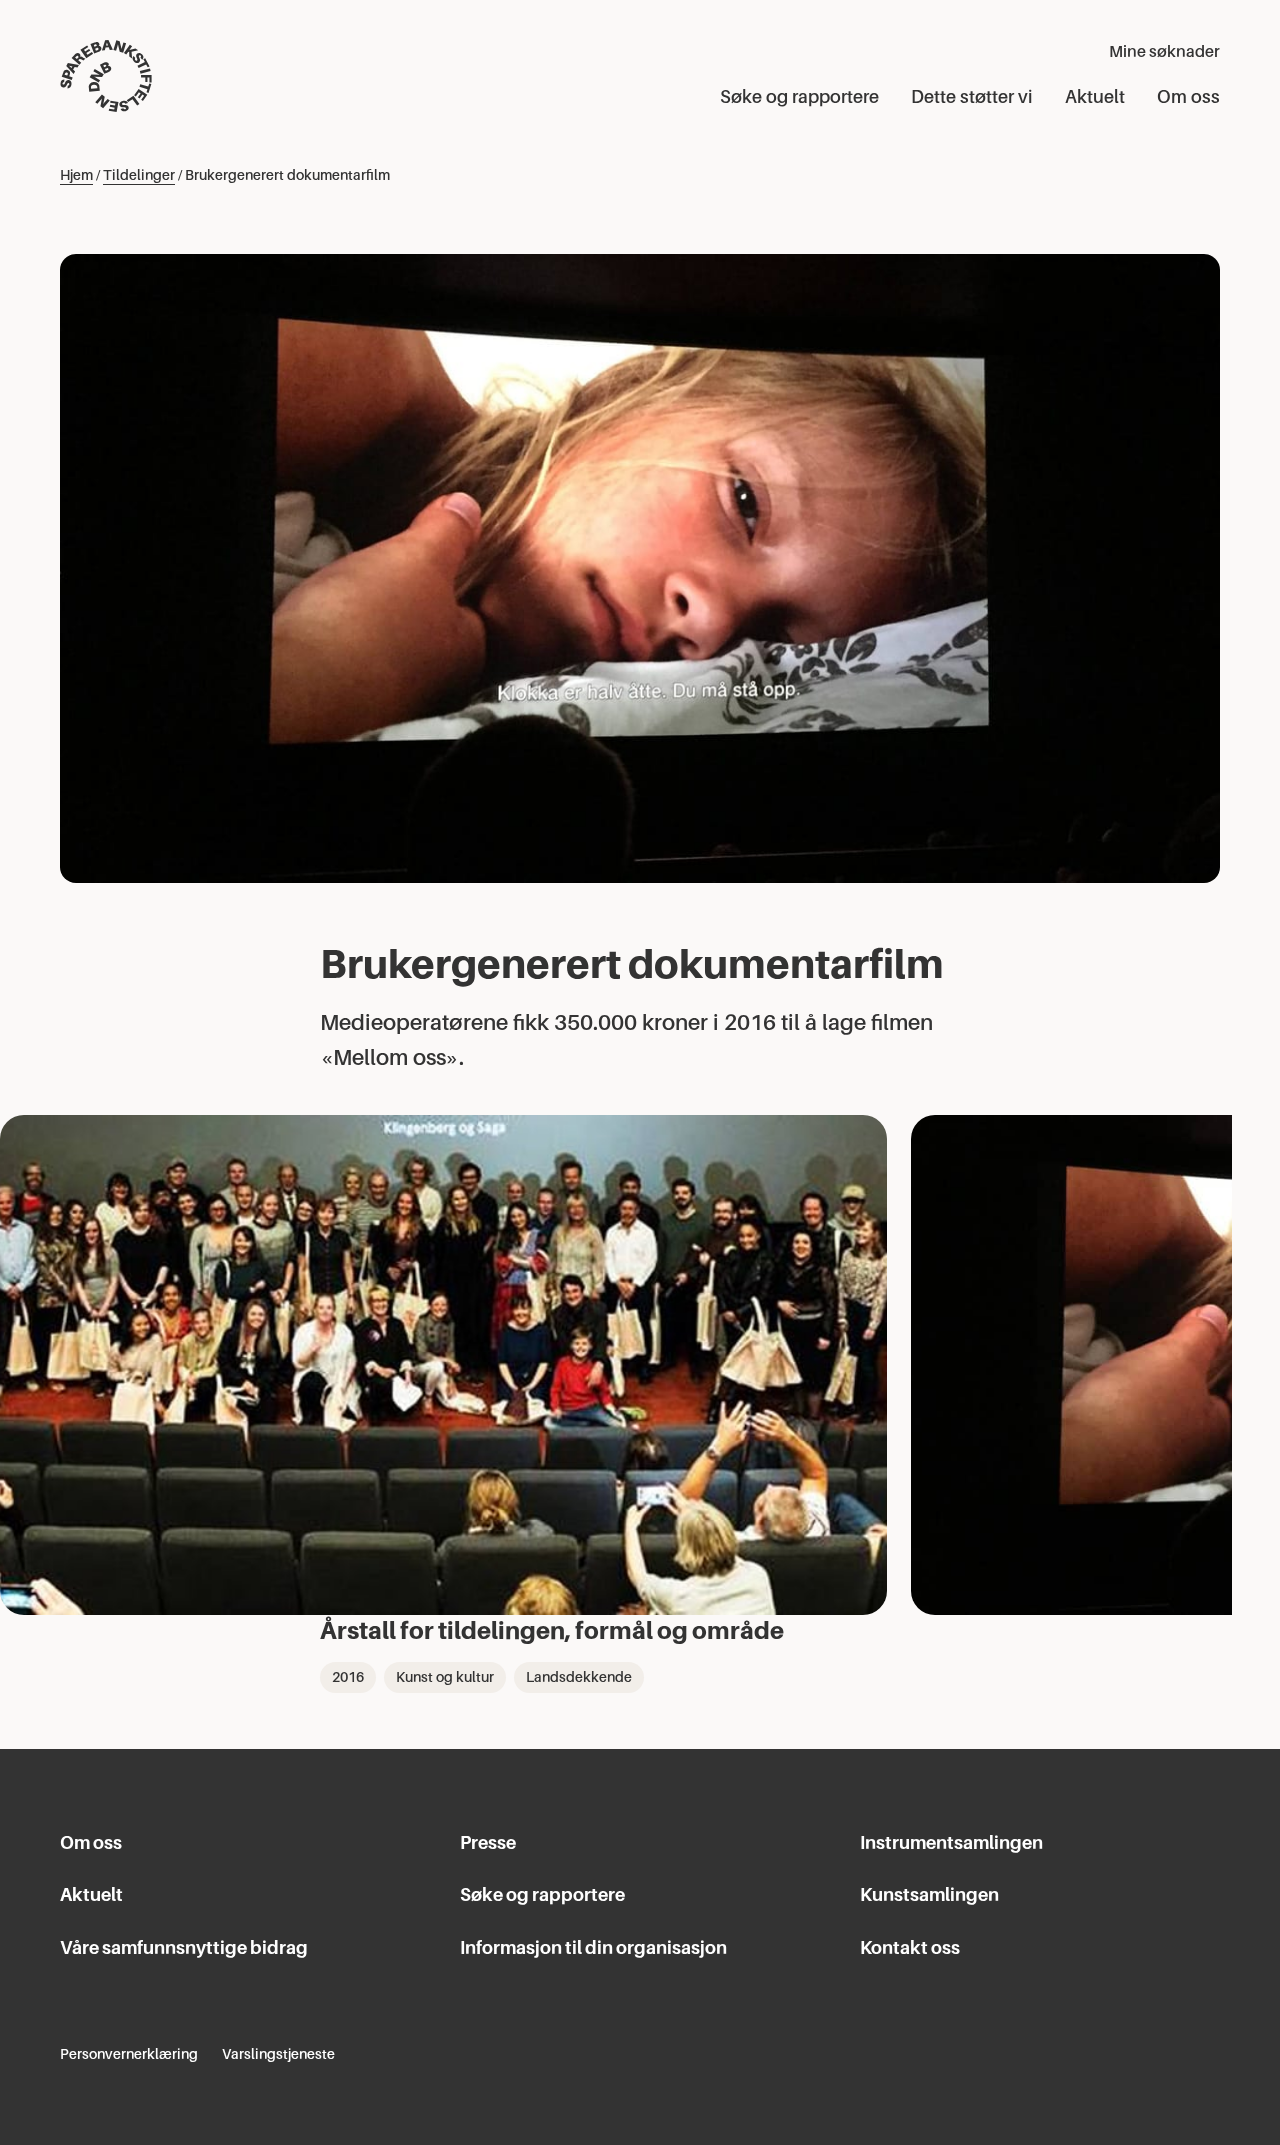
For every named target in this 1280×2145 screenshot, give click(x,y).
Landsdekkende (579, 1677)
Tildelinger (139, 175)
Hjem (76, 175)
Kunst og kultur (445, 1677)
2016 (348, 1677)
